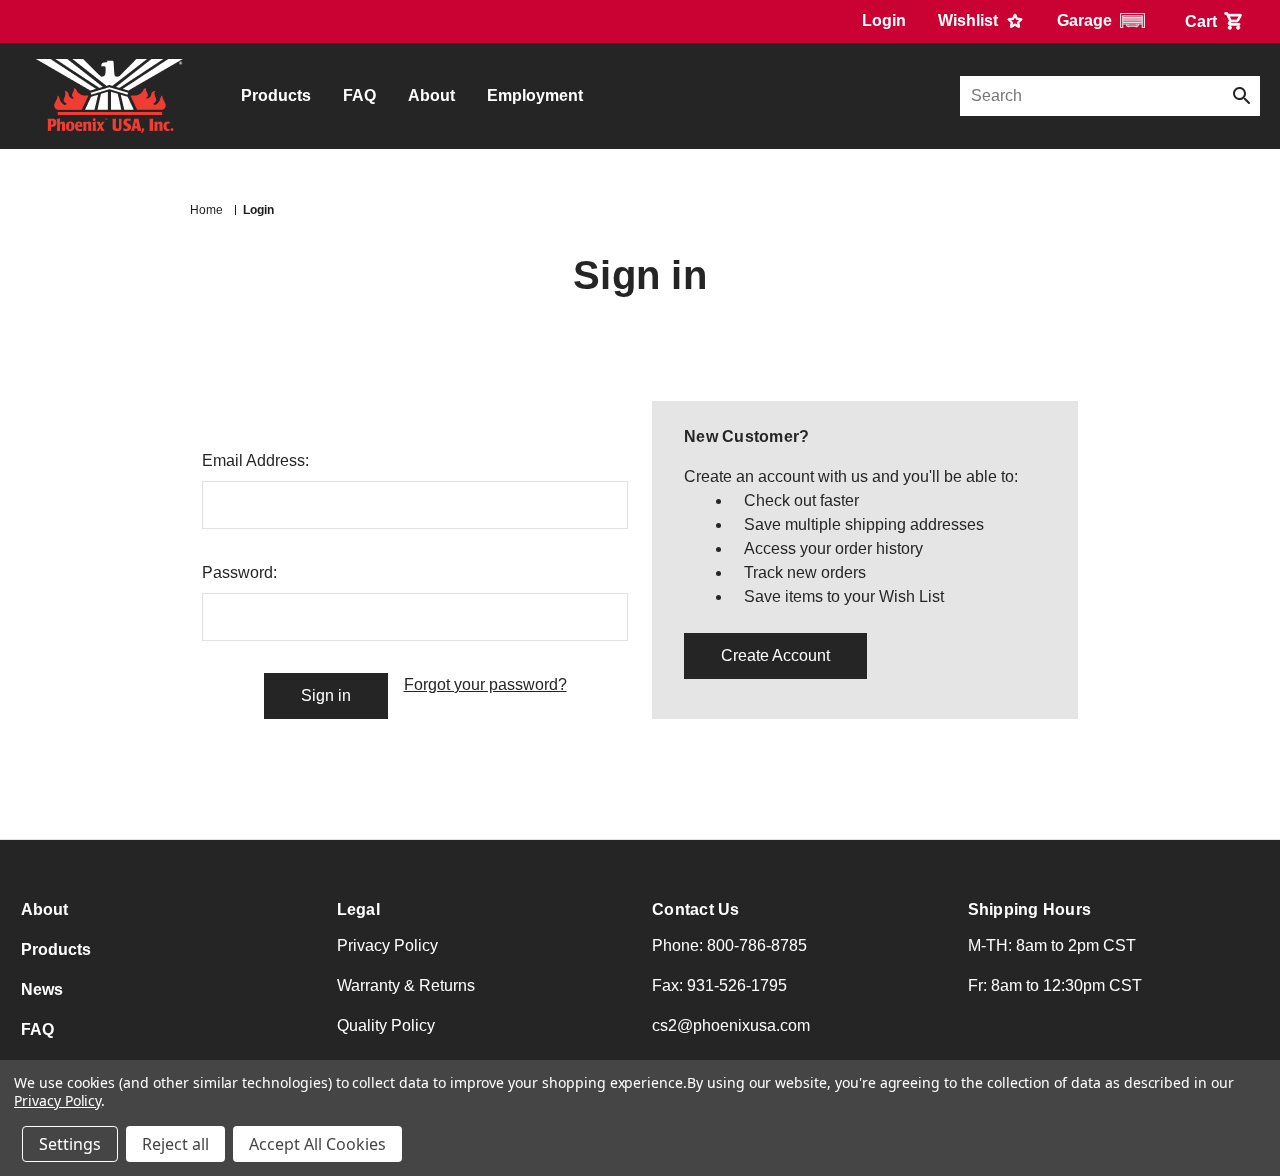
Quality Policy (386, 1025)
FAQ (359, 95)
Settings (70, 1144)
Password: (239, 572)
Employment (535, 95)
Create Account (775, 655)
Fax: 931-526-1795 (719, 985)
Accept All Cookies (317, 1144)
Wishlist (970, 20)
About (431, 95)
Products (276, 95)
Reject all (175, 1144)
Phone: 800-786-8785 (729, 945)
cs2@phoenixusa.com (731, 1025)
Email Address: (255, 460)
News (42, 989)
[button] (1105, 20)
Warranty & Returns (406, 985)
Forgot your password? (485, 684)
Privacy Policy (387, 945)
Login (884, 20)
